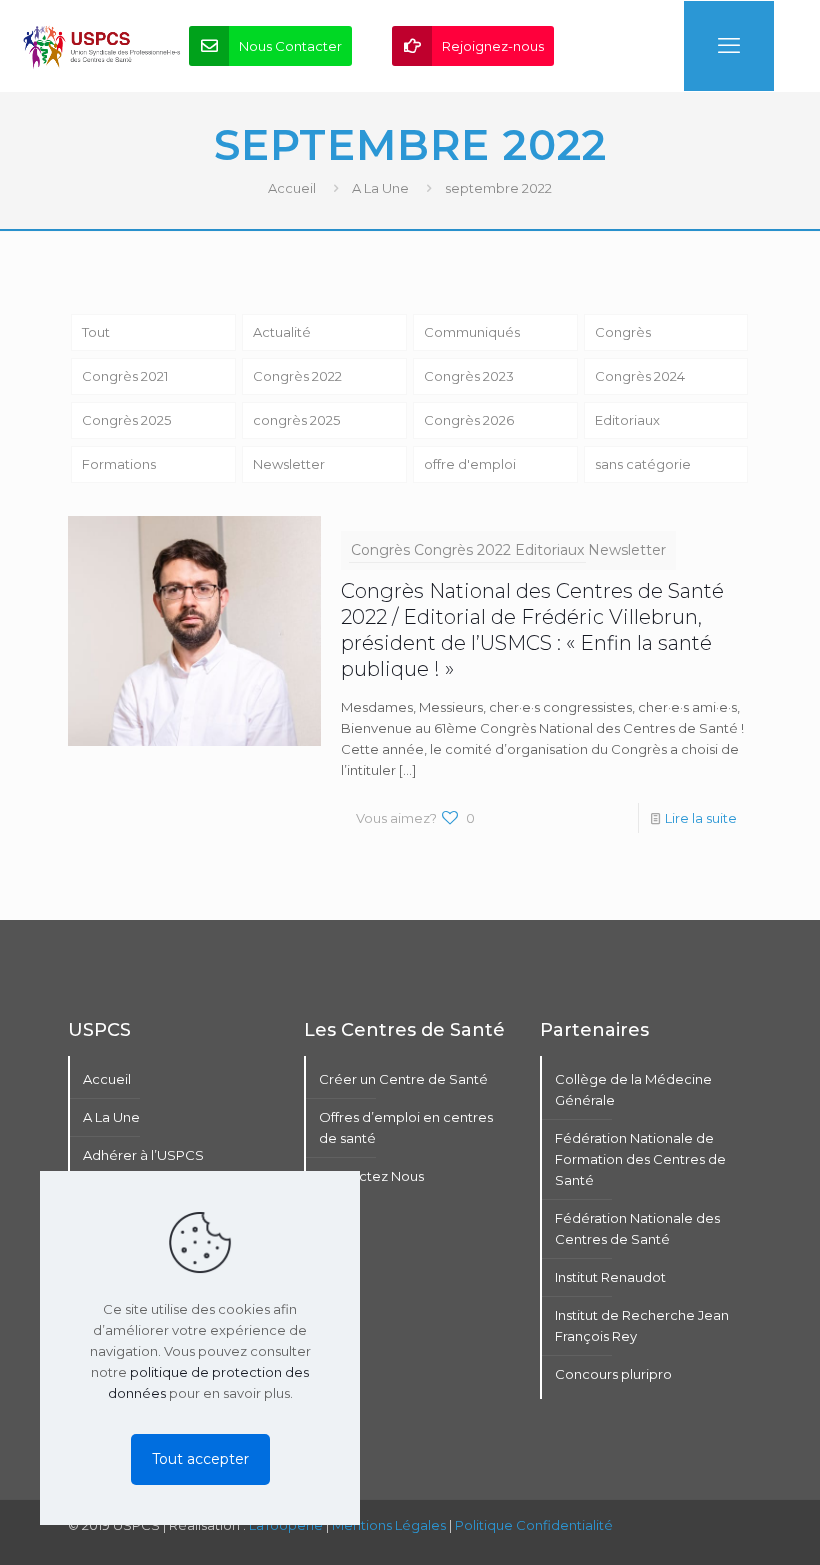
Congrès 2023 (469, 376)
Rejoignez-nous (493, 46)
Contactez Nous (371, 1176)
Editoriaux (627, 420)
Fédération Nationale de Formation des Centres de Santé (640, 1159)
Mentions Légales (389, 1525)
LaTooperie (286, 1525)
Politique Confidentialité (534, 1525)
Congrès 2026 (469, 420)
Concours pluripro (613, 1374)
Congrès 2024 (640, 376)
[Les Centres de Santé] (102, 46)
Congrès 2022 (297, 376)
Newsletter (289, 464)
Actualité (282, 332)
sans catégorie (643, 464)
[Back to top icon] (724, 1524)
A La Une (380, 188)
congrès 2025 (296, 420)
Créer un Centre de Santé (403, 1079)
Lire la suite (701, 818)
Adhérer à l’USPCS (143, 1155)
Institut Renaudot (610, 1277)
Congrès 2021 (125, 376)
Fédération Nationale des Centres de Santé (637, 1228)
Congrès (623, 332)
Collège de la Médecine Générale (633, 1089)
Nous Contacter (290, 46)
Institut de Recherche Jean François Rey (642, 1325)
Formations (119, 464)
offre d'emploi (470, 464)
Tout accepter (200, 1459)
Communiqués (472, 332)
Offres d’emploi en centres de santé (406, 1127)
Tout (96, 332)
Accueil (292, 188)
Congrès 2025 (126, 420)
